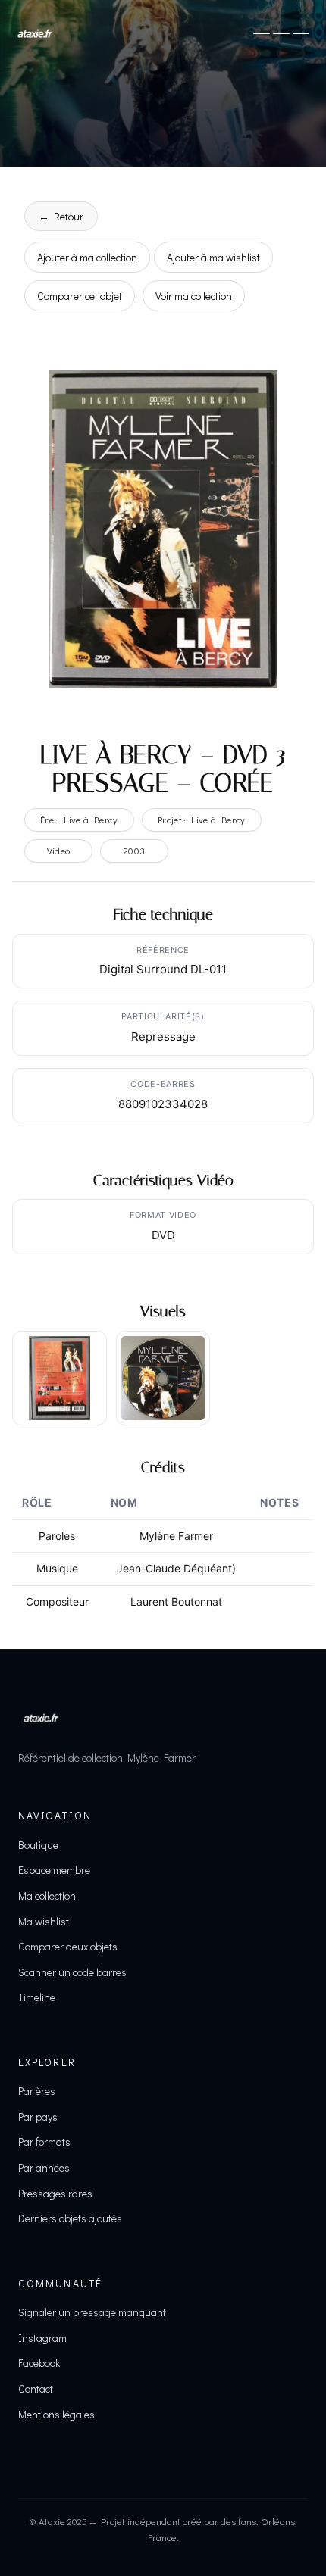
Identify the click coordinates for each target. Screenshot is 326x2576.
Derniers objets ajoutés (70, 2218)
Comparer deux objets (68, 1946)
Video (59, 851)
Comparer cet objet (80, 296)
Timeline (37, 1997)
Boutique (38, 1845)
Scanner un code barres (72, 1972)
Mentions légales (56, 2414)
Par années (44, 2167)
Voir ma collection (194, 296)
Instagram (42, 2338)
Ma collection (47, 1895)
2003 (135, 851)
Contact (36, 2389)
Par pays (38, 2117)
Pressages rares (55, 2193)
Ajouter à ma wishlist (213, 257)
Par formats (44, 2142)
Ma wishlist (44, 1921)
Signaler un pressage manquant (92, 2312)
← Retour (61, 216)
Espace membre (54, 1870)
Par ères (37, 2091)
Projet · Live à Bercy (202, 820)
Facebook (39, 2363)
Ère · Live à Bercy (79, 820)
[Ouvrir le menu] (281, 33)
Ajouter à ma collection (87, 257)
